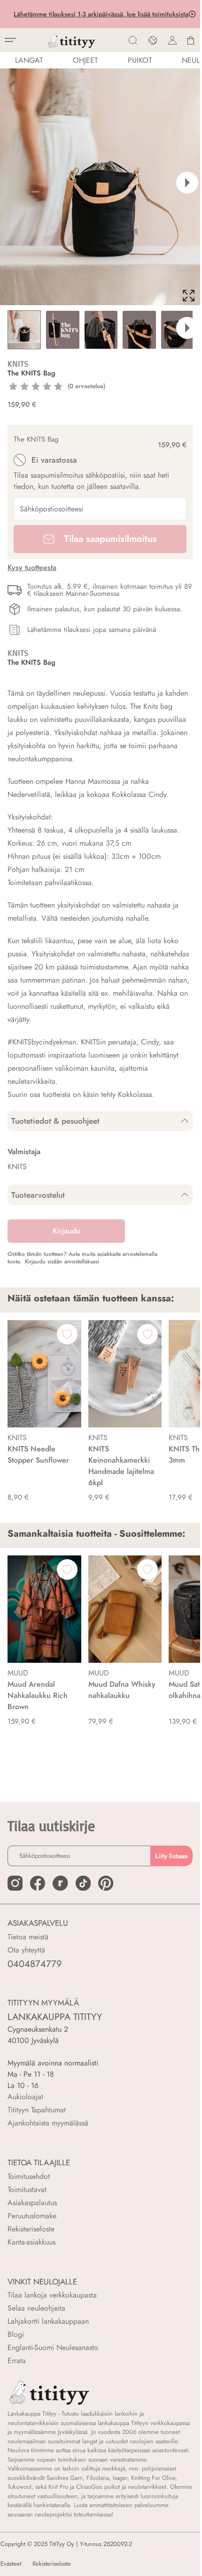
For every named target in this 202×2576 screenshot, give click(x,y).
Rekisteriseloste (31, 2229)
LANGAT (29, 60)
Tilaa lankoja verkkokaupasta (52, 2295)
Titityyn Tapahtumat (37, 2110)
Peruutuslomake (32, 2216)
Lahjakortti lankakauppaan (48, 2321)
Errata (17, 2361)
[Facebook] (38, 1883)
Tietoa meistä (28, 1937)
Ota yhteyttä (26, 1950)
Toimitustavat (27, 2189)
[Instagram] (15, 1883)
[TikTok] (83, 1883)
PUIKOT (140, 60)
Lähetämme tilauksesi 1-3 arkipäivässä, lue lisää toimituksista (100, 14)
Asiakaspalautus (32, 2203)
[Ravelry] (60, 1883)
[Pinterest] (106, 1883)
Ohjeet (85, 60)
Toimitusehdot (29, 2176)
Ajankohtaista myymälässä (48, 2123)
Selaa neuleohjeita (36, 2308)
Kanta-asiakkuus (31, 2242)
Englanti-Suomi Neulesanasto (53, 2347)
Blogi (16, 2334)
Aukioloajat (25, 2097)
